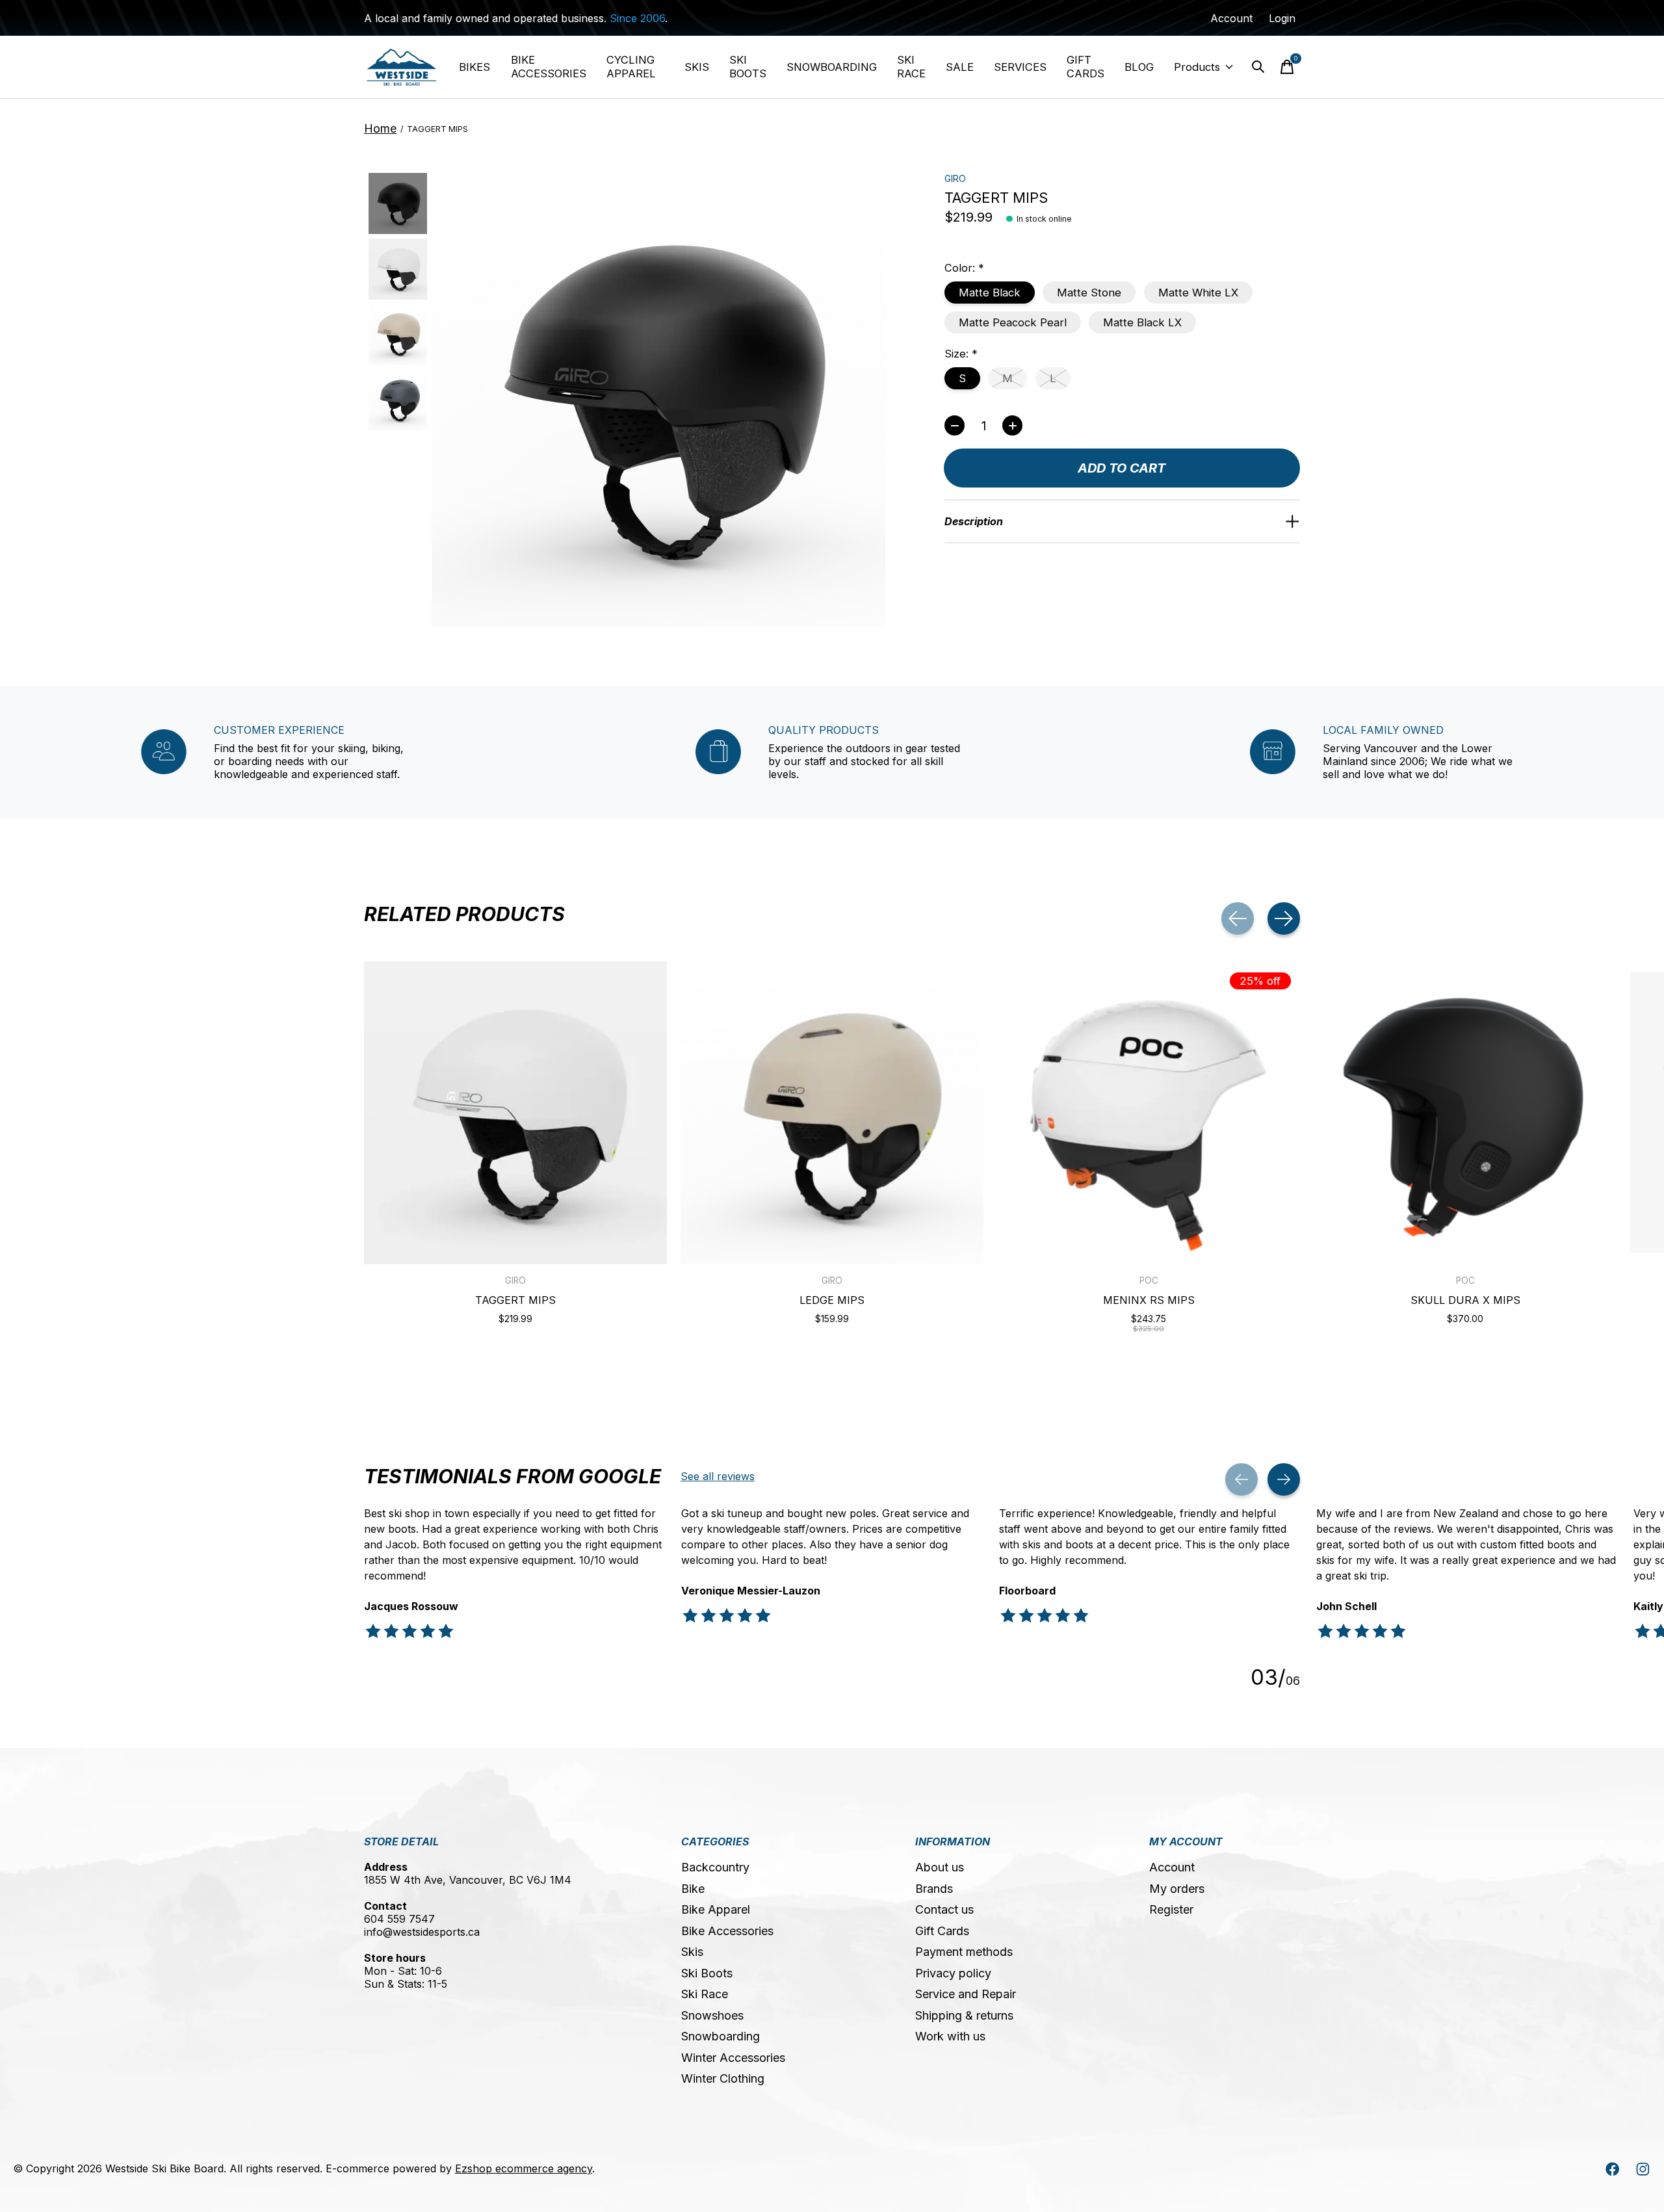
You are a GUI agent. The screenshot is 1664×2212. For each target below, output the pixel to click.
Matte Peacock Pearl (1013, 322)
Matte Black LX (1142, 322)
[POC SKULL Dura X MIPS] (1465, 1113)
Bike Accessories (727, 1931)
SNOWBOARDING (832, 67)
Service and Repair (966, 1994)
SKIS (697, 67)
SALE (960, 67)
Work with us (950, 2036)
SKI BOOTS (748, 67)
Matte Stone (1089, 293)
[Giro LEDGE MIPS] (832, 1113)
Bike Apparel (716, 1909)
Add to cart (1122, 468)
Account (1172, 1867)
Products (1197, 67)
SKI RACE (911, 67)
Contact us (944, 1909)
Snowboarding (721, 2036)
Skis (692, 1952)
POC (1149, 1281)
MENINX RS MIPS (1149, 1300)
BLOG (1139, 67)
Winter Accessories (733, 2058)
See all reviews (718, 1476)
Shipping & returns (964, 2015)
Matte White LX (1198, 293)
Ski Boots (707, 1973)
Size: (961, 354)
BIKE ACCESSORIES (549, 67)
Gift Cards (942, 1931)
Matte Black (990, 293)
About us (940, 1867)
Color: (964, 268)
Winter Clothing (723, 2078)
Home (380, 128)
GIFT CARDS (1085, 67)
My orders (1177, 1889)
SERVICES (1020, 67)
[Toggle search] (1258, 67)
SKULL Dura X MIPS (1465, 1300)
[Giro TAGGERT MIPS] (515, 1113)
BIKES (474, 67)
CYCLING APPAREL (631, 67)
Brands (934, 1889)
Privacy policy (953, 1973)
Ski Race (705, 1994)
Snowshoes (712, 2015)
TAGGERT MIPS (515, 1300)
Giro (955, 178)
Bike (693, 1889)
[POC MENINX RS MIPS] (1149, 1113)
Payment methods (964, 1952)
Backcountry (715, 1867)
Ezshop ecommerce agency (524, 2168)
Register (1171, 1909)
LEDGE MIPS (832, 1300)
